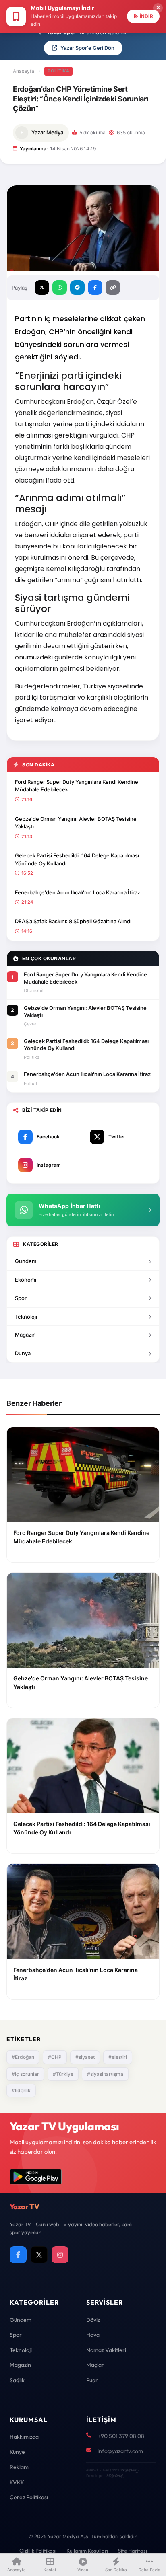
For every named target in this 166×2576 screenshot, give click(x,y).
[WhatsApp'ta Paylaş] (60, 288)
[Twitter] (39, 2255)
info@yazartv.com (120, 2451)
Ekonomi (26, 1280)
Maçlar (95, 2365)
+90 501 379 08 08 (121, 2436)
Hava (93, 2335)
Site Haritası (133, 2551)
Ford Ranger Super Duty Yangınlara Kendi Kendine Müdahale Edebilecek (77, 786)
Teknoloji (26, 1317)
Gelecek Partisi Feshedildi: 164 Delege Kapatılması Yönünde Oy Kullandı (77, 859)
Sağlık (17, 2380)
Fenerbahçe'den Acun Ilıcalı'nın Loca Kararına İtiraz (78, 892)
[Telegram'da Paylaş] (77, 288)
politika (58, 71)
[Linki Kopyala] (113, 288)
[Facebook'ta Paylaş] (95, 288)
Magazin (25, 1335)
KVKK (17, 2482)
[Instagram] (60, 2255)
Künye (17, 2452)
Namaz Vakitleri (106, 2350)
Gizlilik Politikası (38, 2551)
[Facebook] (18, 2255)
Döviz (93, 2320)
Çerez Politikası (29, 2497)
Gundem (26, 1261)
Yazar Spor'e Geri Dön (87, 48)
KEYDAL (128, 2470)
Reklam (19, 2467)
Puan (92, 2380)
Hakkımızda (24, 2437)
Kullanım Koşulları (87, 2551)
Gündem (21, 2320)
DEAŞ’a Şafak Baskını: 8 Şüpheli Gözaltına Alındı (73, 921)
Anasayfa (24, 71)
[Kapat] (158, 8)
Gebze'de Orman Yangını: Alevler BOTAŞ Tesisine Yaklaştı (76, 823)
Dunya (23, 1353)
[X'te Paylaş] (42, 288)
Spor (21, 1298)
